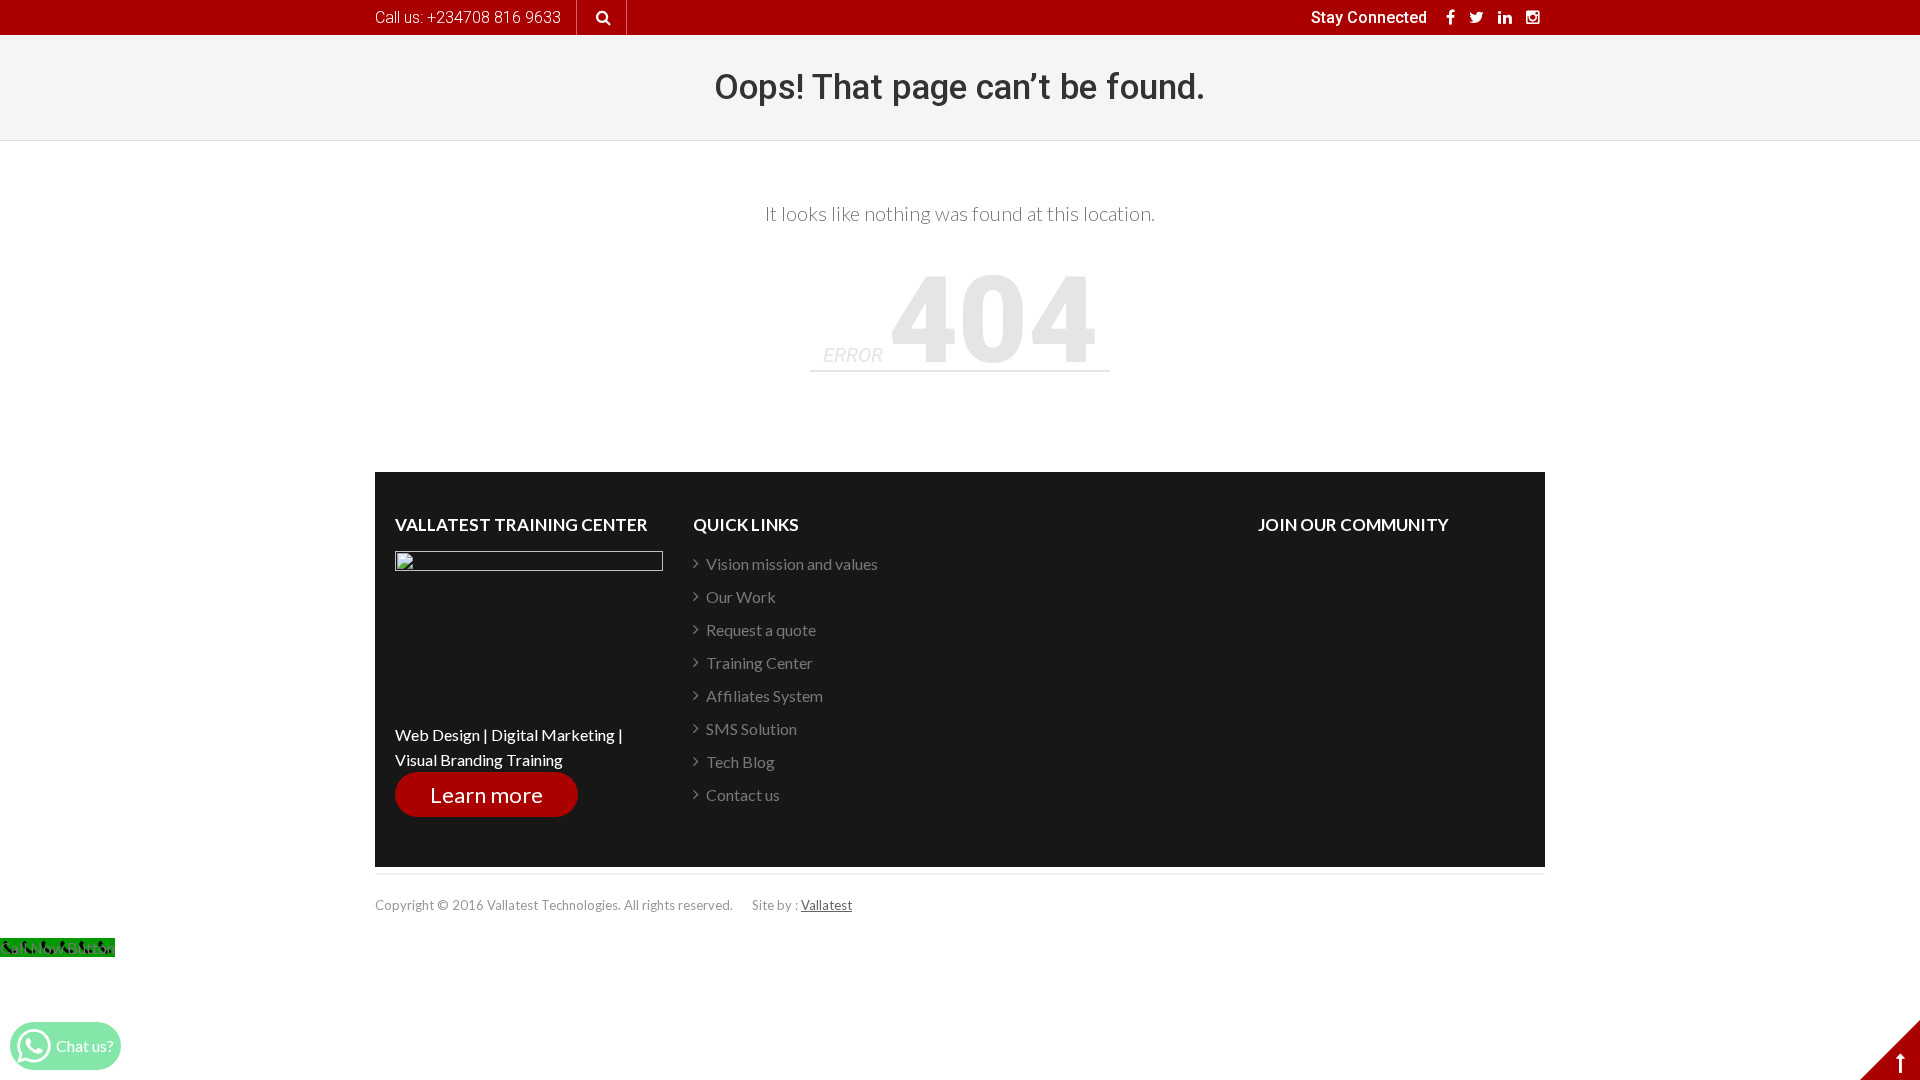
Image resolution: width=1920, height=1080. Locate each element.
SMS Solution (751, 728)
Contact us (743, 794)
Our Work (741, 596)
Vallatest (826, 905)
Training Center (759, 662)
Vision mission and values (792, 563)
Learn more (486, 794)
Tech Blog (740, 761)
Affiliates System (764, 695)
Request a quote (761, 629)
